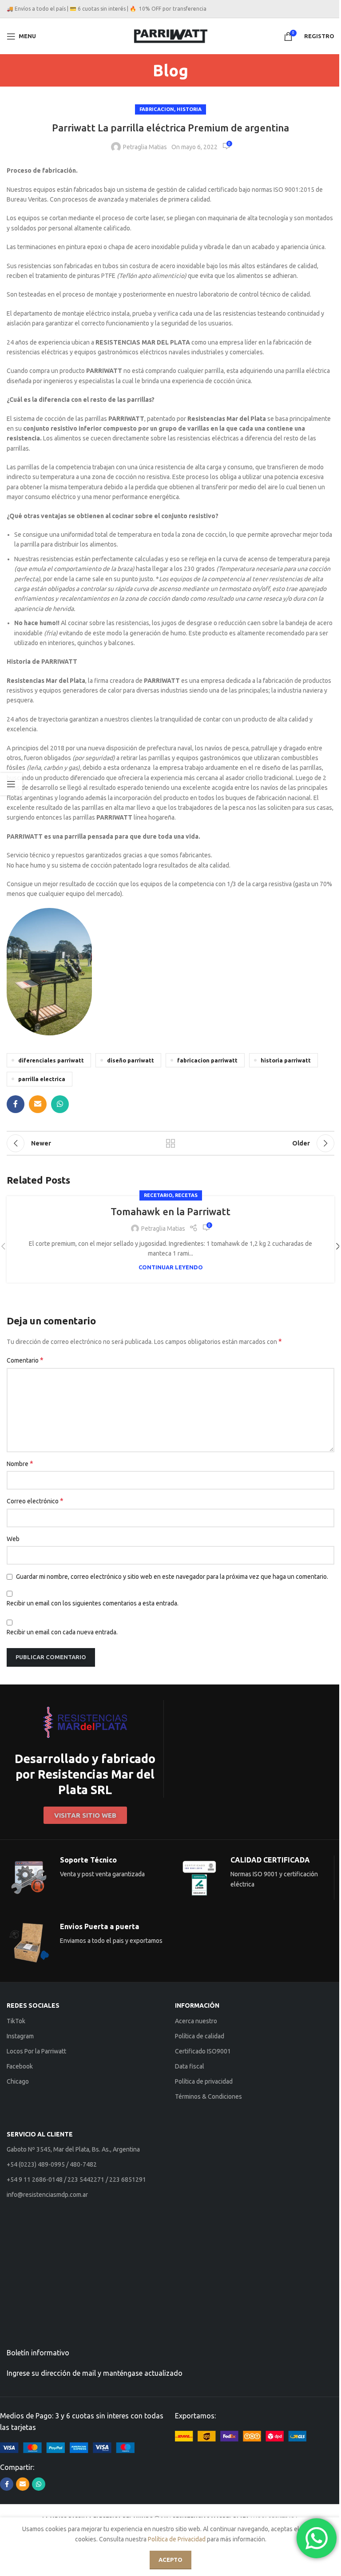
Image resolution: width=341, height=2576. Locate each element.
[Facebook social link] (16, 1104)
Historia (189, 109)
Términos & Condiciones (208, 2096)
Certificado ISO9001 (203, 2051)
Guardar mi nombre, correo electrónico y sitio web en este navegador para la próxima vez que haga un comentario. (172, 1577)
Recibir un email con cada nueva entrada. (62, 1632)
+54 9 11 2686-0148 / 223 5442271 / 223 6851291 (76, 2180)
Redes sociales (33, 2005)
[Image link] (67, 2447)
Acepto (170, 2560)
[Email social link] (38, 1104)
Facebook (20, 2066)
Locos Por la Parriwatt (36, 2051)
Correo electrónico (35, 1501)
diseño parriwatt (131, 1060)
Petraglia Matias (145, 147)
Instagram (20, 2036)
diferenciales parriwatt (51, 1060)
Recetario (158, 1195)
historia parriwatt (286, 1060)
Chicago (18, 2081)
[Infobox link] (85, 1749)
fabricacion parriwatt (207, 1060)
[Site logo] (171, 36)
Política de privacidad (204, 2081)
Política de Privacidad (177, 2539)
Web (13, 1539)
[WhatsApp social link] (60, 1104)
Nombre (20, 1463)
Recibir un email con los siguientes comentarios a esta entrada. (93, 1603)
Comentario (25, 1360)
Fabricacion (157, 109)
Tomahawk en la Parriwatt (170, 1211)
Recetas (186, 1195)
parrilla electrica (42, 1079)
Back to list (170, 1143)
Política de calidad (200, 2036)
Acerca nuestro (196, 2021)
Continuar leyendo (171, 1267)
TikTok (16, 2021)
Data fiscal (190, 2066)
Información (197, 2005)
